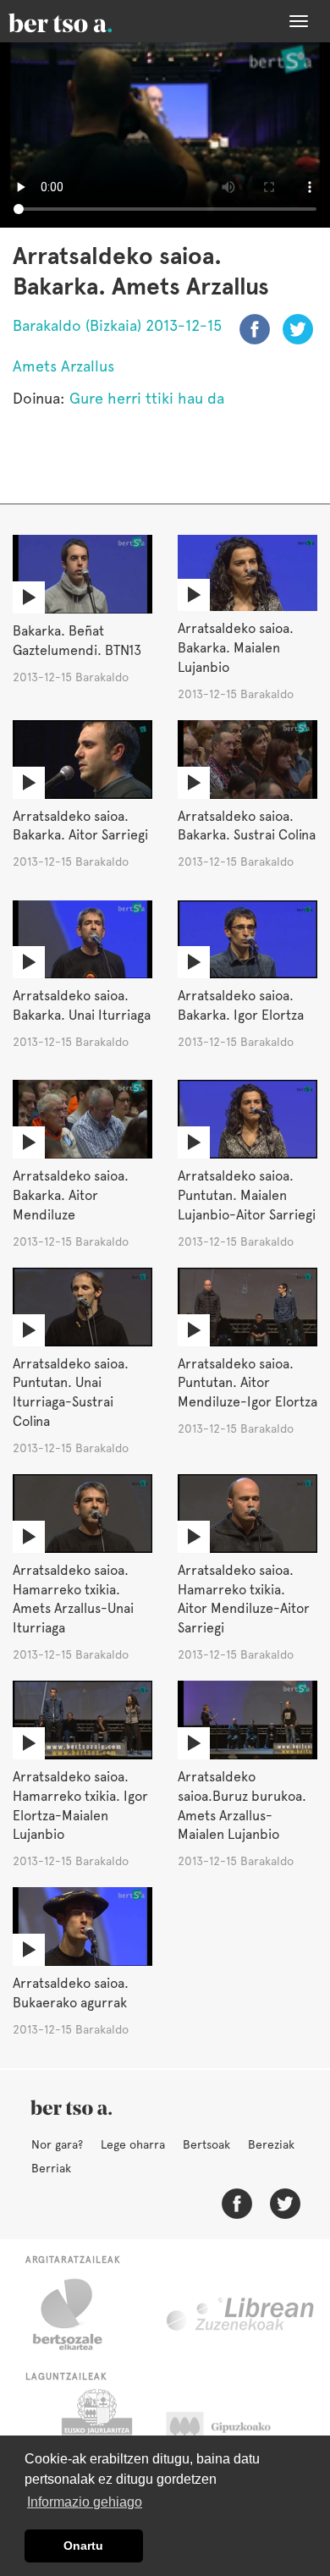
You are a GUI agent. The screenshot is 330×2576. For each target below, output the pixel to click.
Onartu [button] (83, 2546)
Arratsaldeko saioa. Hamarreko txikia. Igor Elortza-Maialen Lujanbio (80, 1806)
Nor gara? (57, 2144)
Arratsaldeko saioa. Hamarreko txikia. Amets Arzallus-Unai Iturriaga (73, 1599)
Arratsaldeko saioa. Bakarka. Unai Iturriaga (82, 1005)
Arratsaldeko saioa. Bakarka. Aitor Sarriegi (80, 826)
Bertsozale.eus (78, 2315)
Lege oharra (133, 2144)
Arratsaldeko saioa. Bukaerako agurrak (71, 1993)
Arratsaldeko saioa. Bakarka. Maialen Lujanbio (236, 648)
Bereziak (271, 2144)
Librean (241, 2315)
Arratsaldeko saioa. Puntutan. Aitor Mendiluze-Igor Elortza (247, 1383)
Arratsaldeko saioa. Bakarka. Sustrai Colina (247, 826)
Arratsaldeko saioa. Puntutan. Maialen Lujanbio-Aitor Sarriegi (247, 1195)
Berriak (51, 2168)
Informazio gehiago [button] (85, 2502)
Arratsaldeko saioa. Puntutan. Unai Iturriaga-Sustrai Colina (71, 1393)
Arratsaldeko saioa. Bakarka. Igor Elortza (241, 1005)
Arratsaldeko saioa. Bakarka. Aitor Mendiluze (71, 1195)
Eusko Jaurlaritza (95, 2431)
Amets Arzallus (63, 366)
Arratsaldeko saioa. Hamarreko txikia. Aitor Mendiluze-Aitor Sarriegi (244, 1599)
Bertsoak (206, 2144)
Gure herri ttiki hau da (147, 398)
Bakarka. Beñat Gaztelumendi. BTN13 (77, 641)
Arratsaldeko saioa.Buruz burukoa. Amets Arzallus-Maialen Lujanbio (242, 1806)
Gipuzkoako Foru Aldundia (235, 2431)
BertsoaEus (85, 21)
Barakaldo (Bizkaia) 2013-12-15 (117, 325)
